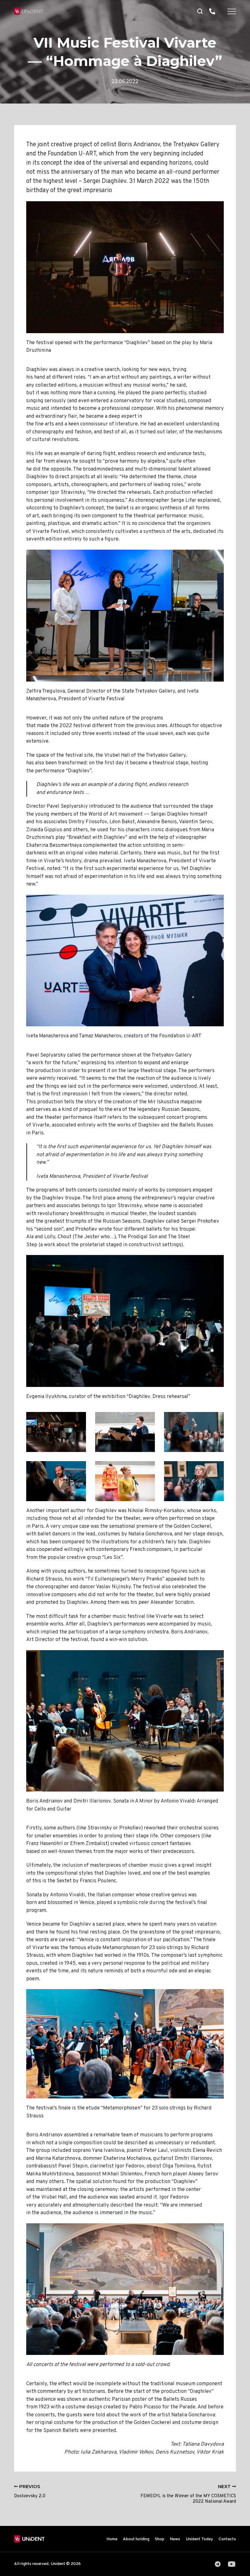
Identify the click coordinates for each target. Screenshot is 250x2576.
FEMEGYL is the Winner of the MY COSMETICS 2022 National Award (188, 2494)
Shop (160, 2539)
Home (112, 2539)
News (175, 2539)
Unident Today (199, 2539)
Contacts (227, 2539)
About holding (136, 2539)
